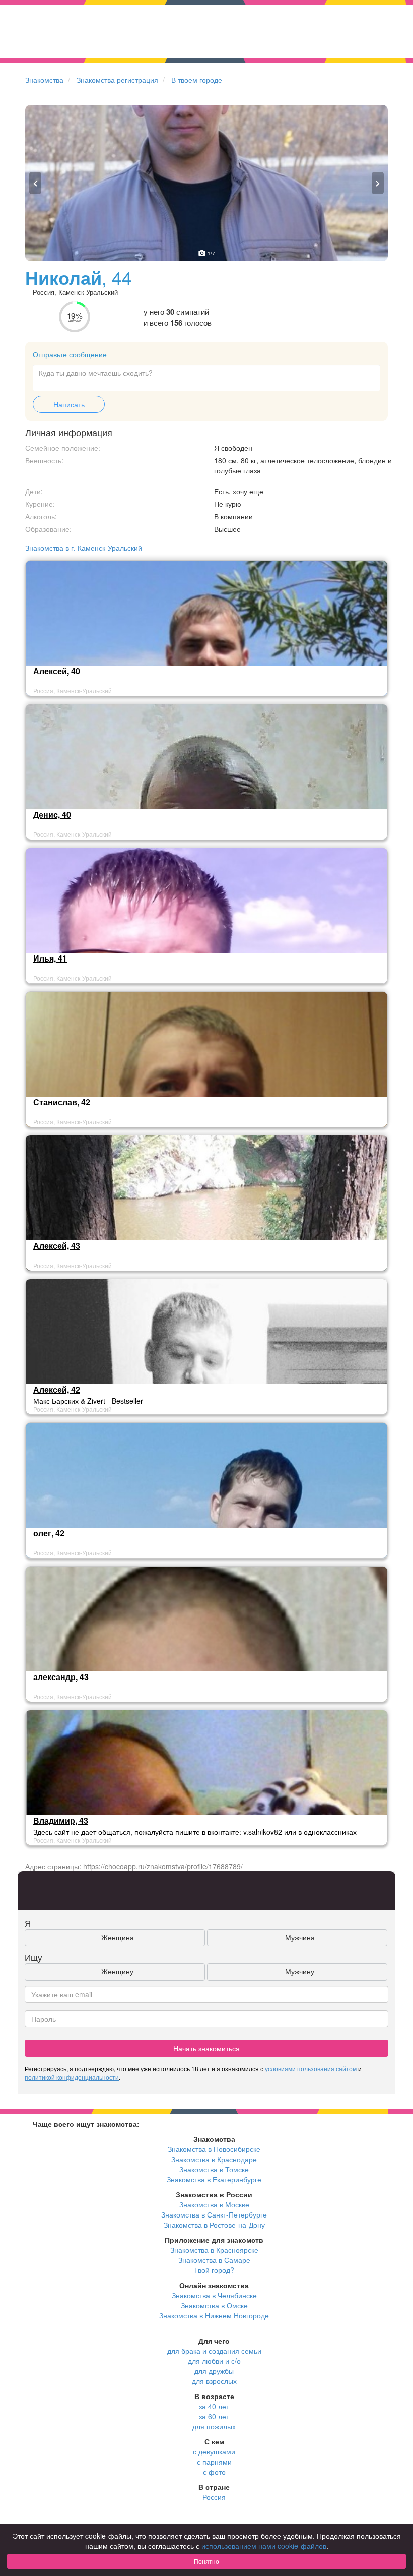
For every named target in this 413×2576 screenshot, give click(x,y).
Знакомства (44, 80)
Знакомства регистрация (117, 80)
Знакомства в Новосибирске (214, 2149)
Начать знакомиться (206, 2048)
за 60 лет (214, 2416)
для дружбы (214, 2371)
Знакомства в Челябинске (214, 2295)
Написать (69, 404)
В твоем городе (197, 80)
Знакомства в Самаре (214, 2260)
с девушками (214, 2451)
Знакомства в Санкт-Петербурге (214, 2214)
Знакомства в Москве (214, 2204)
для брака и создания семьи (214, 2351)
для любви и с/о (214, 2361)
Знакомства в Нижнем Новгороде (214, 2315)
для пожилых (214, 2426)
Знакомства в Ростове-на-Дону (214, 2225)
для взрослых (214, 2381)
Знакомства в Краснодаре (214, 2159)
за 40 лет (214, 2406)
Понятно (206, 2561)
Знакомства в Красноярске (214, 2250)
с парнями (214, 2462)
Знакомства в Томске (214, 2169)
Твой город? (214, 2270)
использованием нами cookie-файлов (264, 2546)
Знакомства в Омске (214, 2305)
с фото (214, 2472)
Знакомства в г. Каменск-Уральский (84, 548)
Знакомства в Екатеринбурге (214, 2179)
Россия (214, 2497)
